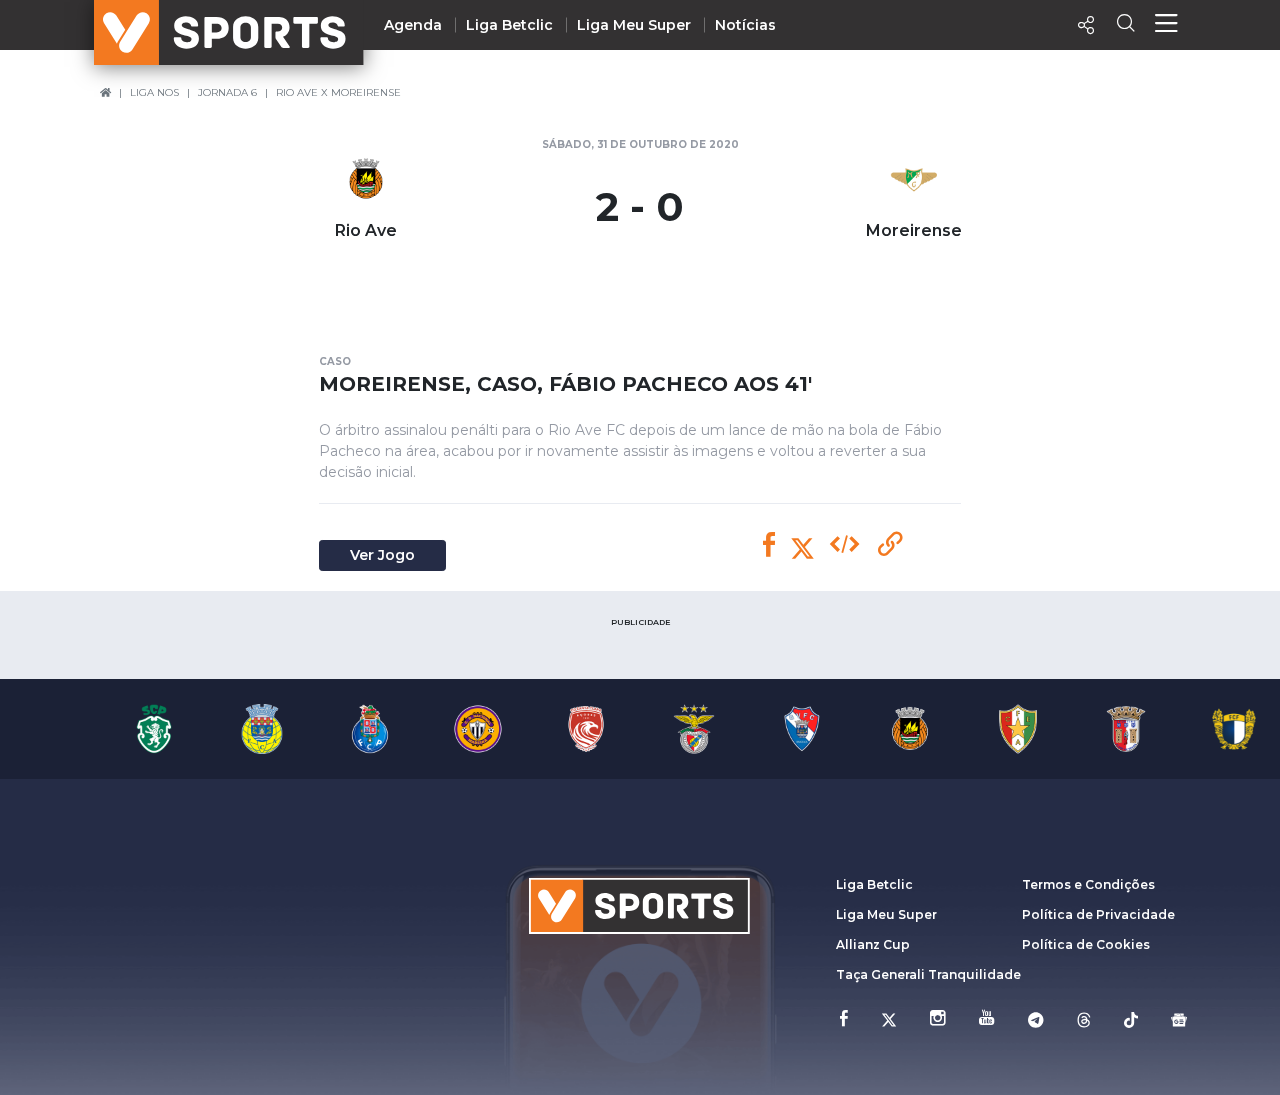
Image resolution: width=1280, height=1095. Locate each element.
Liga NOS (154, 92)
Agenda (413, 25)
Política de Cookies (1086, 944)
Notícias (745, 25)
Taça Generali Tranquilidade (928, 974)
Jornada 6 (227, 92)
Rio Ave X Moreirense (338, 92)
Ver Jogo (382, 555)
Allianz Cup (873, 944)
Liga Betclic (509, 25)
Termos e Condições (1088, 884)
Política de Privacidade (1098, 914)
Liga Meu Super (634, 25)
